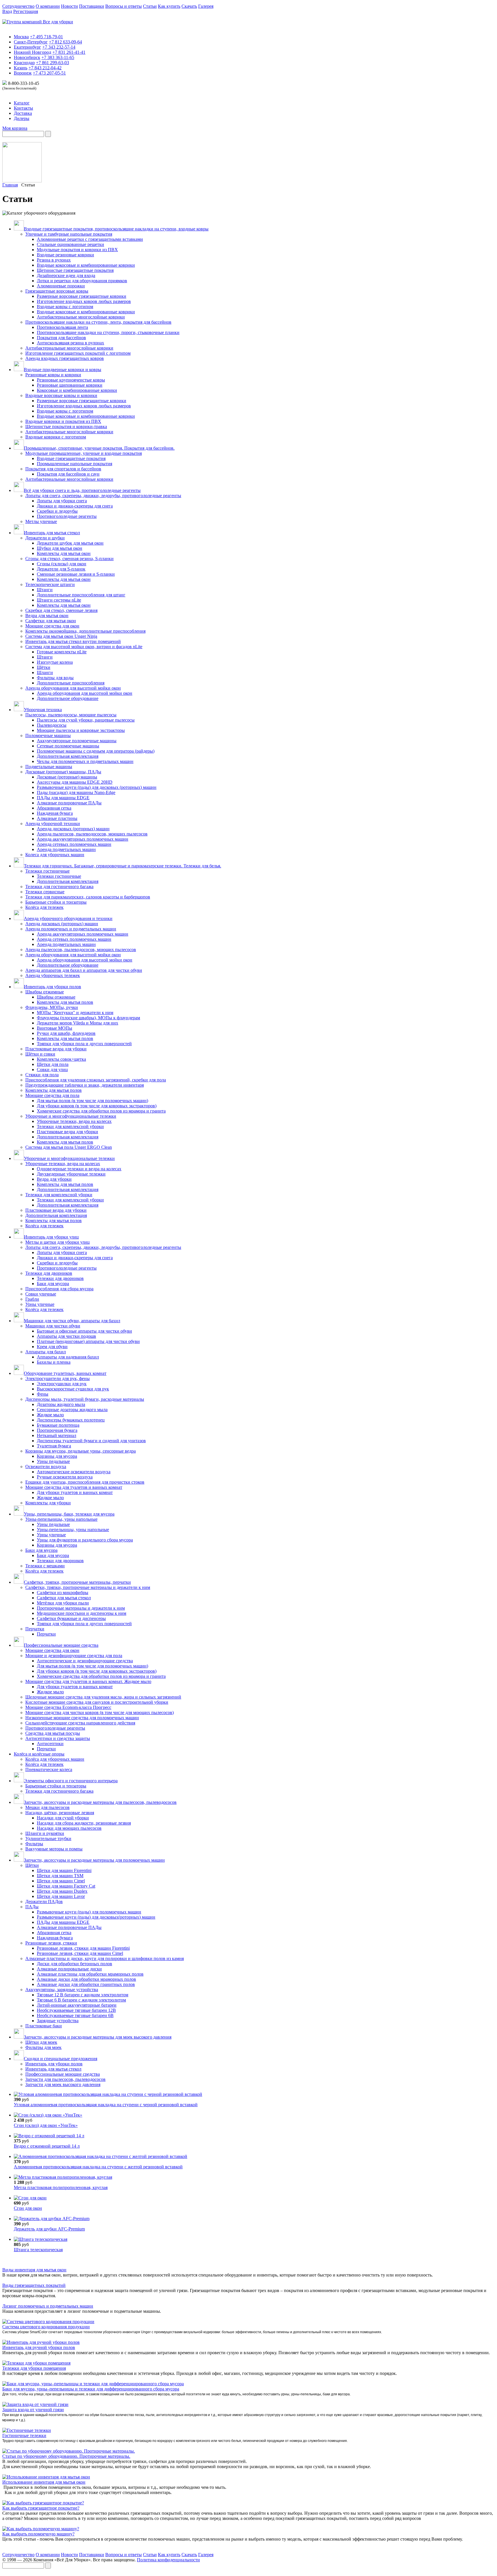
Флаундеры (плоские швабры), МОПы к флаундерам (88, 1018)
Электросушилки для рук (62, 1384)
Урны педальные (53, 1461)
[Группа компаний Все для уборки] (38, 22)
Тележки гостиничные (47, 871)
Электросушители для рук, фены (58, 1378)
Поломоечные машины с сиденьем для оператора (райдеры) (96, 751)
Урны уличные (40, 1304)
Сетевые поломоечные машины (68, 746)
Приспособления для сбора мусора (59, 1289)
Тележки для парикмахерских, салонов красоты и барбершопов (88, 897)
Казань (21, 68)
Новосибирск (27, 57)
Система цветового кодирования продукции (46, 2327)
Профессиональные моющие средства (61, 1645)
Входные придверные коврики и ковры (63, 370)
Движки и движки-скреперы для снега (75, 506)
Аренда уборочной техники (53, 824)
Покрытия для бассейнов (61, 338)
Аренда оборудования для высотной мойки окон (73, 688)
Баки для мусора (53, 1284)
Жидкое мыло (50, 1415)
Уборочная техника (43, 710)
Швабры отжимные (45, 992)
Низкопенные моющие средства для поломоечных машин (82, 1718)
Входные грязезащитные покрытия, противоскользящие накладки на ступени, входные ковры (116, 229)
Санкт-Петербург (31, 42)
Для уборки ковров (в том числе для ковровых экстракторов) (97, 1106)
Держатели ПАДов (44, 1902)
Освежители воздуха (46, 1467)
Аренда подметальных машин (66, 849)
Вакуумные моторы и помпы (54, 1849)
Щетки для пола (53, 1064)
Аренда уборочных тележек (53, 975)
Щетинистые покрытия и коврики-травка (66, 427)
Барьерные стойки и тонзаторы (56, 902)
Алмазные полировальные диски (69, 1969)
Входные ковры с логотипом (65, 307)
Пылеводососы (52, 725)
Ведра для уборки (54, 1179)
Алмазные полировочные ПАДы (69, 803)
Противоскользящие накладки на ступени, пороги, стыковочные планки (108, 332)
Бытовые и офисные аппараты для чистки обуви (84, 1331)
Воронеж (23, 73)
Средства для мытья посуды (53, 1733)
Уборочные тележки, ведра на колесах (74, 1121)
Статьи (150, 6)
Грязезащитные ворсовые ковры (57, 291)
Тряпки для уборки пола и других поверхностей (84, 1044)
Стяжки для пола (42, 1075)
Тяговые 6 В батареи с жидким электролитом (81, 2000)
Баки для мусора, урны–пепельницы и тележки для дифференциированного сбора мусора (91, 2389)
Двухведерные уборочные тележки (71, 1174)
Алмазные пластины (57, 818)
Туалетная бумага (54, 1446)
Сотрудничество (18, 6)
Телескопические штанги (50, 584)
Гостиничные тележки (24, 2435)
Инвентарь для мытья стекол (52, 533)
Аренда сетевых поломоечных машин (74, 844)
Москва (21, 37)
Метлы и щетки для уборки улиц (58, 1242)
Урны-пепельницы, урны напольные (61, 1519)
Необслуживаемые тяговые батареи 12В (76, 2010)
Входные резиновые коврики (65, 255)
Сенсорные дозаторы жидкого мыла (72, 1410)
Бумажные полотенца (58, 1425)
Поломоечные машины (48, 735)
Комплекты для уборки (48, 1503)
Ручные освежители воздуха (65, 1477)
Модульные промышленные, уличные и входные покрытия (84, 453)
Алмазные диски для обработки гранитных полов (86, 1984)
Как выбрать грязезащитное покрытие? (41, 2508)
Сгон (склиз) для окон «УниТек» (46, 2125)
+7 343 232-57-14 (59, 47)
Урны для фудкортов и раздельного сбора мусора (85, 1540)
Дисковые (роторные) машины (67, 777)
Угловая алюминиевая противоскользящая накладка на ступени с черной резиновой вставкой (106, 2105)
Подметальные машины (49, 767)
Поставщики (92, 6)
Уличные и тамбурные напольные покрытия (69, 234)
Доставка (23, 113)
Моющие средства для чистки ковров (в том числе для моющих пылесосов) (100, 1712)
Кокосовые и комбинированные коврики (77, 390)
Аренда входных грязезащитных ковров (65, 358)
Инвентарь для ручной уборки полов (39, 2347)
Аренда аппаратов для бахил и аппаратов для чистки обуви (84, 970)
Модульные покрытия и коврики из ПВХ (77, 250)
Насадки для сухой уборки (63, 1818)
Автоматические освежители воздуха (74, 1472)
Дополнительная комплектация (68, 756)
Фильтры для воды (55, 678)
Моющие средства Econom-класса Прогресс (68, 1707)
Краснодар (24, 63)
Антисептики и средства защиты (58, 1738)
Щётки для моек (41, 2042)
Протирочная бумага (57, 1430)
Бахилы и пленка (54, 1362)
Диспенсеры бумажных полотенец (71, 1420)
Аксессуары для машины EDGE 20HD (75, 782)
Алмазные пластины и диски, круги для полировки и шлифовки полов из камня (105, 1958)
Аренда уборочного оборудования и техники (68, 918)
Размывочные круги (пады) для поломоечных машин (89, 1912)
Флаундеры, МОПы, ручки (52, 1007)
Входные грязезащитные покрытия (71, 458)
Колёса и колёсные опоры (39, 1754)
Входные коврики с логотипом (56, 437)
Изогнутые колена (55, 662)
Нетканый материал (57, 1435)
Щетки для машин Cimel (61, 1881)
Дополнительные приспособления (71, 683)
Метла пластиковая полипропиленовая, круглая (61, 2187)
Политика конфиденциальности (168, 2560)
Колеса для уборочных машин (55, 855)
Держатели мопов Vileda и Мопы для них (78, 1023)
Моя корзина (15, 128)
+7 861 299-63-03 (52, 63)
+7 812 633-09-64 (65, 42)
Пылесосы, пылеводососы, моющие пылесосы (71, 715)
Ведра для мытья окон (47, 616)
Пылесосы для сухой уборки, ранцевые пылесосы (86, 720)
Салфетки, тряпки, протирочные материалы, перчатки (77, 1582)
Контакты (23, 108)
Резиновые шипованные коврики (70, 385)
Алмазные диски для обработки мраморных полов (86, 1979)
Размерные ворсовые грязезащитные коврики (82, 296)
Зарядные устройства (58, 2021)
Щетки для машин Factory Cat (66, 1886)
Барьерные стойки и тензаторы (56, 1786)
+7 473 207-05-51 (49, 73)
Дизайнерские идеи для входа (66, 275)
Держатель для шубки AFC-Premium (49, 2229)
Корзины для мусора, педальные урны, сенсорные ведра (81, 1451)
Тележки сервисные (45, 892)
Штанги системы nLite (59, 600)
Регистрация (26, 11)
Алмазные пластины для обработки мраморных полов (90, 1974)
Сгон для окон (28, 2208)
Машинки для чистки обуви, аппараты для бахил (72, 1321)
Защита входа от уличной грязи (33, 2410)
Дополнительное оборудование (68, 698)
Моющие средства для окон (52, 626)
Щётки (44, 667)
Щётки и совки (40, 1054)
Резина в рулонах (54, 260)
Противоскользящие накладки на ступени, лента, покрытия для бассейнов (98, 322)
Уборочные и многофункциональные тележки (71, 1116)
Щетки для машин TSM (60, 1876)
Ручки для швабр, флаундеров (66, 1033)
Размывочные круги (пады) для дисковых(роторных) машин (96, 1917)
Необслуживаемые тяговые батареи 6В (75, 2015)
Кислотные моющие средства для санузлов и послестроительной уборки (97, 1702)
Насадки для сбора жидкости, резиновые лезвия (84, 1823)
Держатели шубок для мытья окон (70, 543)
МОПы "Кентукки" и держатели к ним (75, 1013)
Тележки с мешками (45, 1566)
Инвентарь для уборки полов (52, 987)
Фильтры (34, 1844)
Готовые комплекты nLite (62, 652)
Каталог (22, 103)
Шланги (45, 672)
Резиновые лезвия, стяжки (51, 1943)
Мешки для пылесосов (47, 1807)
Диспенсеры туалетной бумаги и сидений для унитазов (91, 1441)
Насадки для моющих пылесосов (69, 1828)
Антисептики (50, 1744)
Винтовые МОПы (55, 1028)
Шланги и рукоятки (45, 1833)
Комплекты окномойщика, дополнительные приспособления (85, 631)
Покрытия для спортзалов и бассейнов (63, 469)
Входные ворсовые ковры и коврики (61, 395)
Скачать (189, 6)
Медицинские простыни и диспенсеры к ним (82, 1613)
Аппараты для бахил (46, 1352)
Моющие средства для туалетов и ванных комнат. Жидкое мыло (88, 1681)
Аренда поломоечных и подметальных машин (71, 929)
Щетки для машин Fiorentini (64, 1870)
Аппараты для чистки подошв (66, 1336)
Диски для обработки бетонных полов (74, 1964)
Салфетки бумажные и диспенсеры (71, 1618)
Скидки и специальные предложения (61, 2059)
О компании (48, 6)
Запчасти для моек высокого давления (63, 2084)
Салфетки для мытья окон (51, 621)
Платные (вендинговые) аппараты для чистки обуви (88, 1341)
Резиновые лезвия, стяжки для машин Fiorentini (83, 1948)
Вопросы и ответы (124, 6)
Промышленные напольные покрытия (74, 464)
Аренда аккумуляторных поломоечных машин (83, 839)
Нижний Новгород (33, 52)
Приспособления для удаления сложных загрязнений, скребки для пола (96, 1080)
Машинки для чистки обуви (53, 1326)
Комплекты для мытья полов (65, 1002)
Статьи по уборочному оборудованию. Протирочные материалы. (66, 2456)
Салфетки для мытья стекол (64, 1598)
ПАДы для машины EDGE (63, 798)
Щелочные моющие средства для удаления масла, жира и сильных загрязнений (103, 1697)
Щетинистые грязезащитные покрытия (75, 270)
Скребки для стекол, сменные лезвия (61, 610)
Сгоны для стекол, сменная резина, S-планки (69, 559)
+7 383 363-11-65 (58, 57)
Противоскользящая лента (62, 327)
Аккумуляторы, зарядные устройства (62, 1990)
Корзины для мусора (57, 1456)
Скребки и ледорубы (57, 511)
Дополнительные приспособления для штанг (81, 595)
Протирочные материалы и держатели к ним (81, 1608)
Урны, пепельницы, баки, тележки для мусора (69, 1514)
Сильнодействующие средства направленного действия (80, 1723)
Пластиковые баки (44, 2026)
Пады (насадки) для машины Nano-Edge (76, 792)
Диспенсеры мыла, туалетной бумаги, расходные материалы (85, 1399)
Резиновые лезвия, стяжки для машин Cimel (80, 1953)
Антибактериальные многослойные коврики (81, 317)
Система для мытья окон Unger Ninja (61, 636)
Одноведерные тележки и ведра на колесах (79, 1169)
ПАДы (32, 1907)
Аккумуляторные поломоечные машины (77, 741)
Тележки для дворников (49, 1273)
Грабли (32, 1299)
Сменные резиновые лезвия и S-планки (76, 574)
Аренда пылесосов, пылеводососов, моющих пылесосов (92, 834)
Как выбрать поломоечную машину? (38, 2534)
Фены (43, 1394)
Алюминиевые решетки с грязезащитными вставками (90, 239)
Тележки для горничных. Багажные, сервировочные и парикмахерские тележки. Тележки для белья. (123, 866)
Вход (7, 11)
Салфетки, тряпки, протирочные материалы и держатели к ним (88, 1587)
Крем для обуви (52, 1347)
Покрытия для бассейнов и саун (68, 474)
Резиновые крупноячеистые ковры (71, 380)
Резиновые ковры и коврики (53, 375)
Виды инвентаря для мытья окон (34, 2270)
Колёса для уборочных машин (55, 1759)
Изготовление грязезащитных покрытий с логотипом (78, 353)
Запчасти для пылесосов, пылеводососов (65, 2079)
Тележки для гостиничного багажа (59, 887)
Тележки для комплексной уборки (70, 1126)
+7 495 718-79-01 (46, 37)
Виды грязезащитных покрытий (34, 2285)
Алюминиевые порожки (61, 286)
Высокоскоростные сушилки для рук (73, 1389)
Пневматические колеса (49, 1769)
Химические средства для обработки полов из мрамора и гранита (101, 1111)
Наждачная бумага (55, 813)
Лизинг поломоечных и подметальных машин (48, 2306)
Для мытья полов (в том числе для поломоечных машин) (92, 1101)
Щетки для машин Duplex (62, 1891)
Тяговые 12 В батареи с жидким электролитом (83, 1995)
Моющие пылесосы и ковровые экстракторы (81, 730)
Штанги (45, 590)
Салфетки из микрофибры (63, 1593)
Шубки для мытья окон (60, 548)
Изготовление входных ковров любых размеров (84, 301)
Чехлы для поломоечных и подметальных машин (85, 761)
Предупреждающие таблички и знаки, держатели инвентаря (85, 1085)
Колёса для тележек (44, 907)
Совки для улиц (52, 1069)
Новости (69, 6)
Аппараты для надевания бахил (68, 1357)
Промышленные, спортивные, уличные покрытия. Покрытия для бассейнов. (99, 448)
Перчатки (35, 1629)
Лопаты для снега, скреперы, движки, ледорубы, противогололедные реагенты (103, 496)
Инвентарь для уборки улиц (51, 1237)
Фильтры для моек (43, 2047)
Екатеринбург (27, 47)
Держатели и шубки (45, 538)
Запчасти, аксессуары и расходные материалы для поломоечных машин (94, 1860)
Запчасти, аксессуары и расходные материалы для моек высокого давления (98, 2037)
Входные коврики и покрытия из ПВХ (63, 421)
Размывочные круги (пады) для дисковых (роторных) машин (97, 787)
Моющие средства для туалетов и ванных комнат (74, 1487)
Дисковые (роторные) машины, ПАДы (63, 772)
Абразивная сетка (54, 808)
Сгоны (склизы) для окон (62, 564)
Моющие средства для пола (52, 1095)
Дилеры (22, 118)
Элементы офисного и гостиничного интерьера (71, 1781)
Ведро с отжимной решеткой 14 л (47, 2146)
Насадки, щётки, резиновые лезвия (60, 1813)
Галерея (206, 6)
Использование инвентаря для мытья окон (44, 2482)
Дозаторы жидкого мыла (61, 1404)
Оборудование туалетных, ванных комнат (65, 1373)
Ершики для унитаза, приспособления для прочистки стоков (85, 1482)
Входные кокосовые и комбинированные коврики (86, 265)
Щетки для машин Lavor (61, 1896)
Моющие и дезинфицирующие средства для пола (74, 1656)
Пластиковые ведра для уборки (56, 1049)
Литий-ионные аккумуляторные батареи (77, 2005)
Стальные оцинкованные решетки (70, 244)
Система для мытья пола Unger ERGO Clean (69, 1147)
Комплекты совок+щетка (61, 1059)
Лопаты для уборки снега (62, 501)
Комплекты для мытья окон (64, 553)
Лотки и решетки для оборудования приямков (82, 281)
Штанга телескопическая (38, 2250)
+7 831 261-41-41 (69, 52)
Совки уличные (41, 1294)
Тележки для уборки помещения (34, 2368)
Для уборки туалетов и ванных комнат (75, 1492)
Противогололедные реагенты (67, 516)
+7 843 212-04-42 (45, 68)
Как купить (169, 6)
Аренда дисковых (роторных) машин (73, 829)
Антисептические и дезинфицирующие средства (85, 1661)
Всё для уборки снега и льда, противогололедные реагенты (82, 490)
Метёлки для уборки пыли (63, 1603)
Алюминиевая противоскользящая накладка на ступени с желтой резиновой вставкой (98, 2167)
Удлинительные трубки (48, 1838)
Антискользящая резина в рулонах (70, 343)
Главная (10, 185)
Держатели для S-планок (61, 569)
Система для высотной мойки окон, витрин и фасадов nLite (84, 647)
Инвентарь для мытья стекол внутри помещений (73, 641)
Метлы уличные (41, 521)
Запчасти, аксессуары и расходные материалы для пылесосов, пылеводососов (100, 1802)
